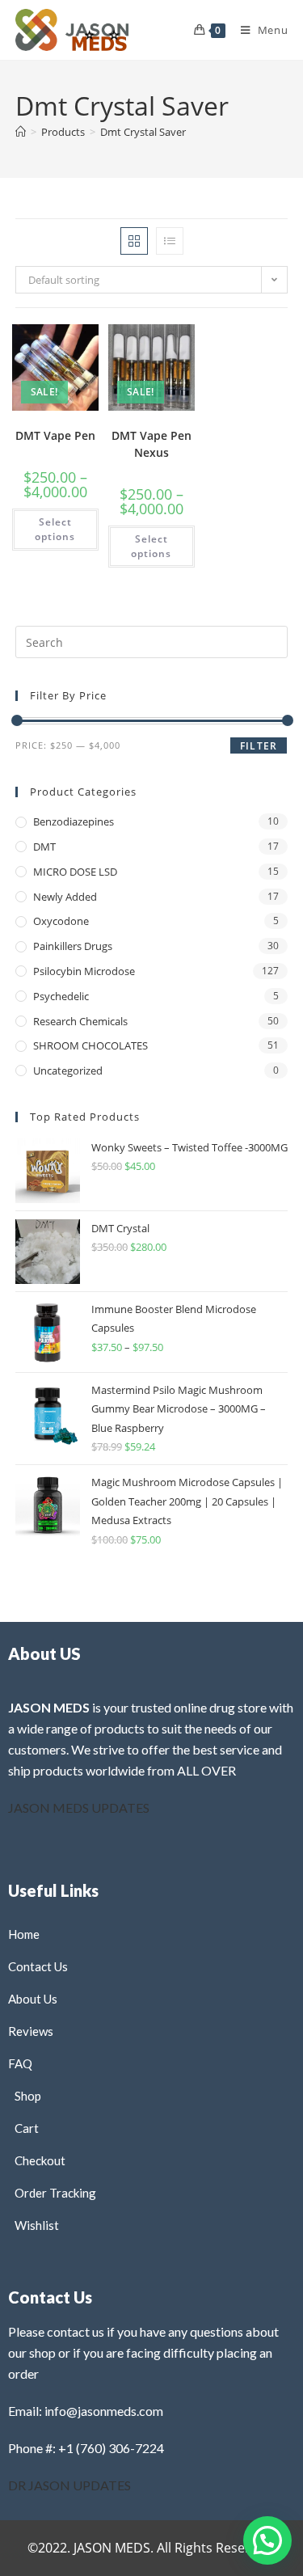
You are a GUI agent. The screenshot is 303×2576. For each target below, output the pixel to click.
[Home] (21, 132)
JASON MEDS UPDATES (79, 1807)
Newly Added (65, 897)
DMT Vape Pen (55, 435)
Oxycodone (61, 921)
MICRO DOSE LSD (75, 872)
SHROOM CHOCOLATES (90, 1045)
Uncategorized (68, 1071)
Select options (55, 529)
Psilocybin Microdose (84, 971)
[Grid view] (134, 241)
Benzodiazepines (74, 821)
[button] (51, 353)
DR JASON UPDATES (69, 2485)
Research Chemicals (80, 1021)
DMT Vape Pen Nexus (151, 444)
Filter (259, 746)
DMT (44, 847)
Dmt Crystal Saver (143, 132)
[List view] (170, 241)
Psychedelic (61, 996)
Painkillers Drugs (73, 946)
